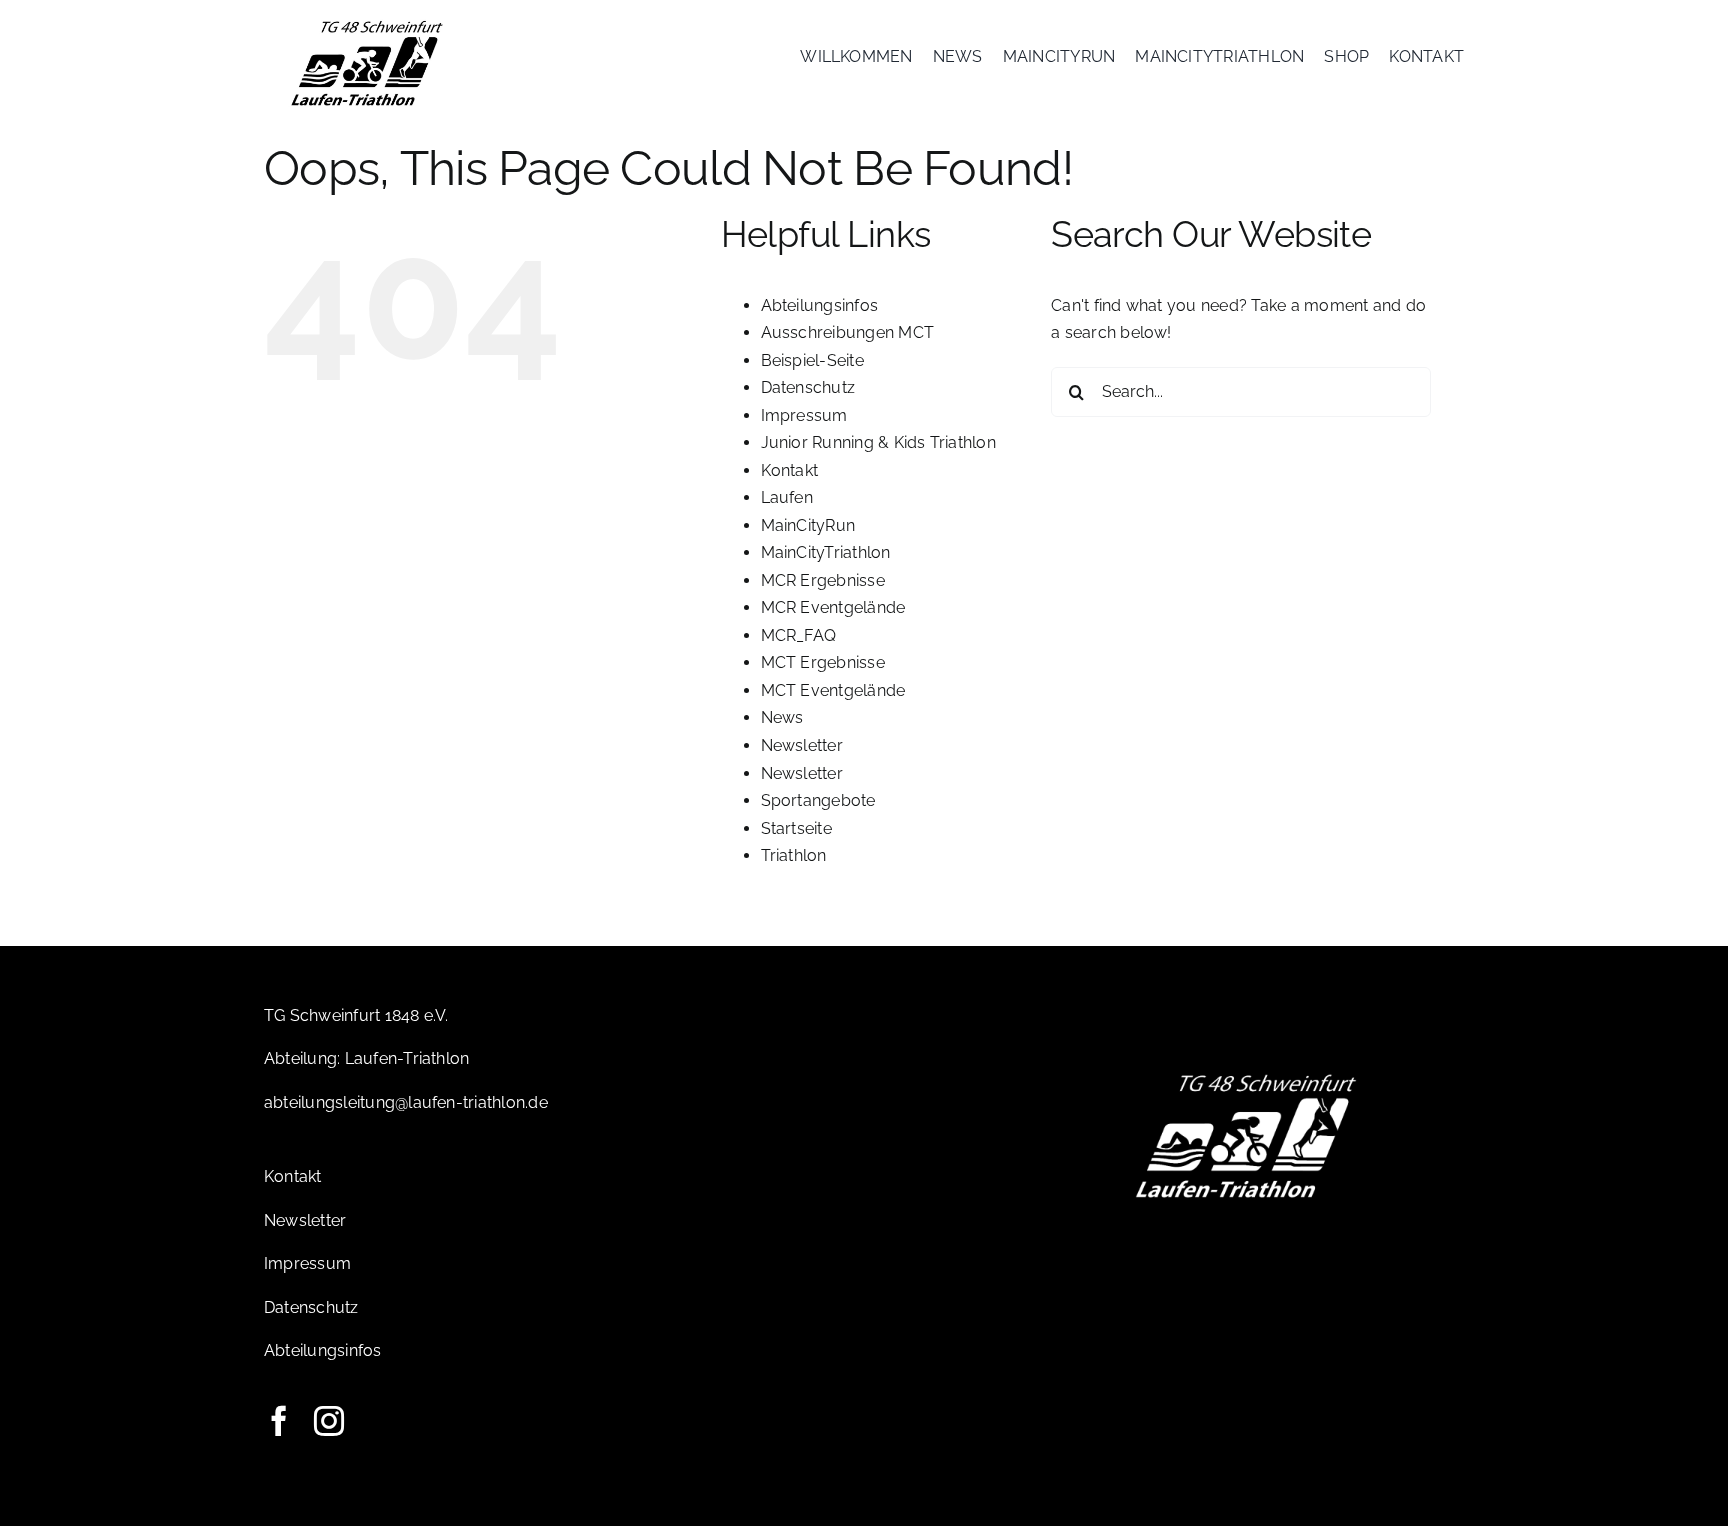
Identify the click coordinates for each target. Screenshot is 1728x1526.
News (782, 717)
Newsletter (802, 745)
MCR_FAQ (799, 635)
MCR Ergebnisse (823, 580)
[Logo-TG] (367, 22)
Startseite (796, 828)
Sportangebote (818, 800)
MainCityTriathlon (826, 552)
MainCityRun (808, 525)
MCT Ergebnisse (823, 662)
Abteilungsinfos (820, 305)
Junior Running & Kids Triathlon (878, 442)
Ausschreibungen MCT (848, 332)
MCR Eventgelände (833, 607)
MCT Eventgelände (833, 690)
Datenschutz (808, 387)
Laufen (787, 497)
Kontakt (790, 470)
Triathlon (794, 855)
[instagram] (329, 1421)
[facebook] (279, 1421)
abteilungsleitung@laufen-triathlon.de (406, 1102)
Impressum (804, 415)
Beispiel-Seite (812, 360)
